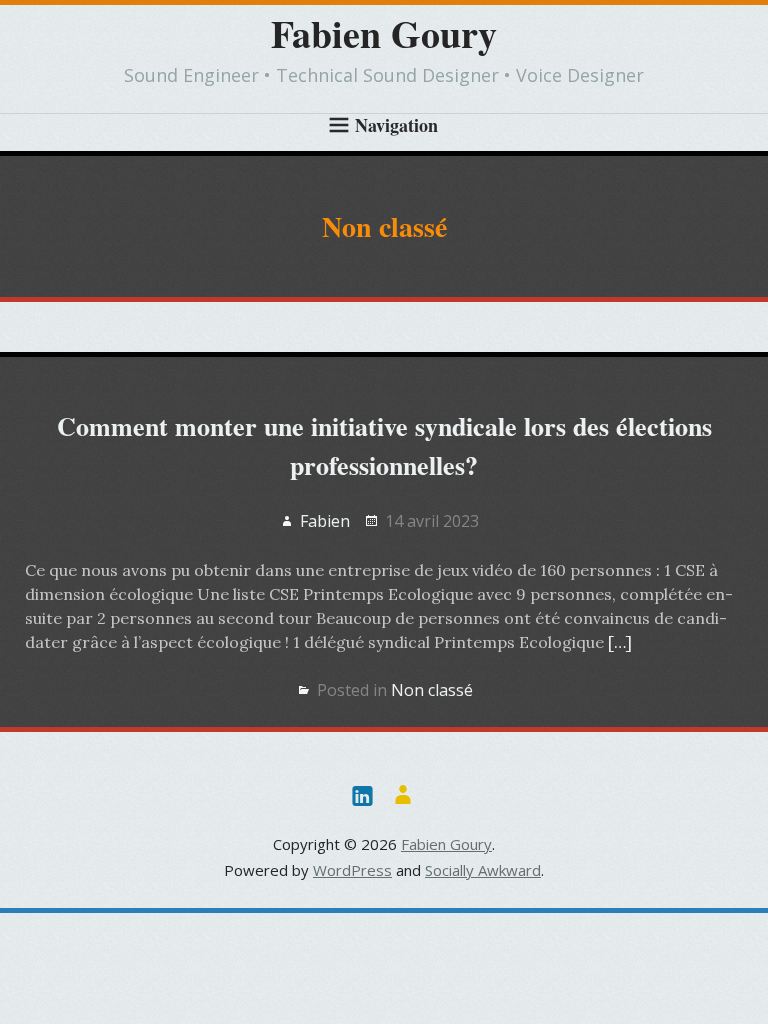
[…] (620, 642)
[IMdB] (403, 794)
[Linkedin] (362, 794)
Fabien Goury (384, 33)
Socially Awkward (483, 870)
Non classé (432, 690)
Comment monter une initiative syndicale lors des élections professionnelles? (384, 445)
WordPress (352, 870)
